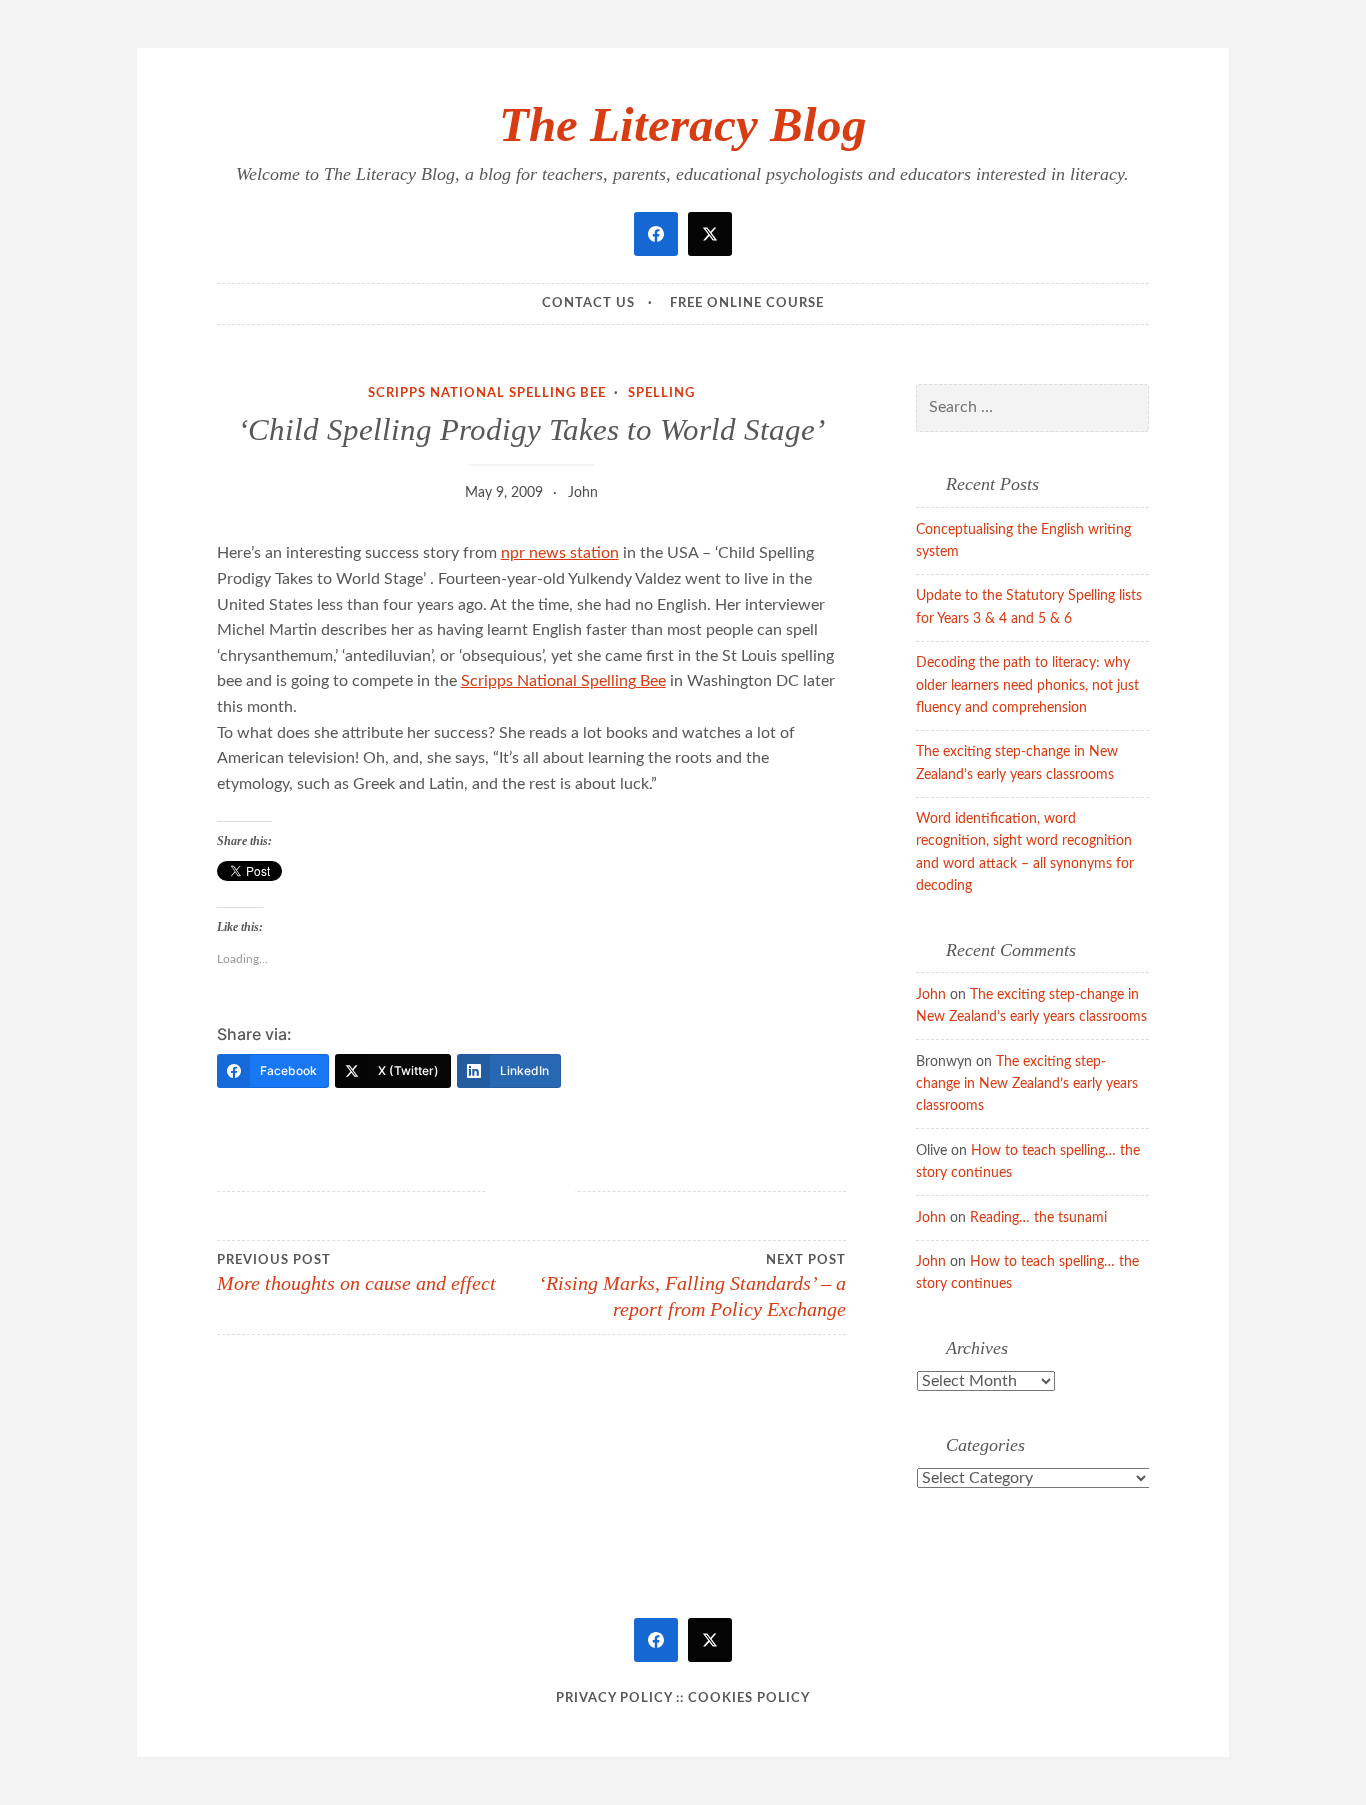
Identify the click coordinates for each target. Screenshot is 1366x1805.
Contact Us (588, 303)
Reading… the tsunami (1038, 1218)
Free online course (747, 303)
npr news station (560, 553)
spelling (661, 393)
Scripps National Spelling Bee (487, 393)
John (583, 493)
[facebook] (656, 234)
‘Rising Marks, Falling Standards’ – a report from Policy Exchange (692, 1287)
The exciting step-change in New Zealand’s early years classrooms (1027, 1084)
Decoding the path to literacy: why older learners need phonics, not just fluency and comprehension (1027, 685)
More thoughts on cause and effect (356, 1274)
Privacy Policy (614, 1698)
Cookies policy (749, 1698)
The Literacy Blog (683, 124)
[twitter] (710, 234)
